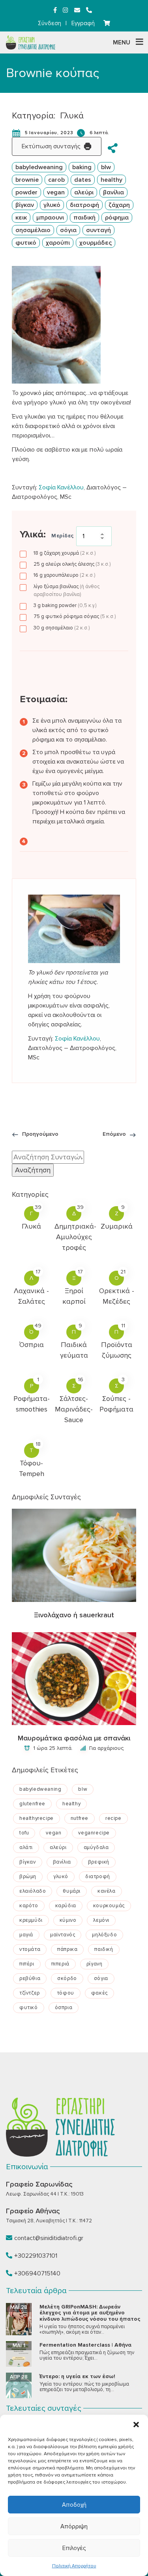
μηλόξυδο (104, 1935)
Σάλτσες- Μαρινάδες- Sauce (74, 1409)
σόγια (68, 230)
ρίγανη (95, 1964)
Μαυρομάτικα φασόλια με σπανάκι (74, 1738)
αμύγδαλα (96, 1847)
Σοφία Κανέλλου (61, 487)
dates (83, 180)
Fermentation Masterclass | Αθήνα (85, 2345)
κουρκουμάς (109, 1906)
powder (26, 192)
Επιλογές (74, 2548)
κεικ (21, 218)
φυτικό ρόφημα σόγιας (75, 616)
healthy (111, 180)
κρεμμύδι (31, 1920)
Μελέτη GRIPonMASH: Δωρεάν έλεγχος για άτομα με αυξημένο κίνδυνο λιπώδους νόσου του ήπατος (90, 2313)
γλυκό (52, 205)
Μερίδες (63, 536)
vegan (56, 192)
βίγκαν (25, 205)
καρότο (29, 1906)
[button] (136, 2425)
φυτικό (26, 243)
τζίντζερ (30, 1993)
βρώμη (28, 1877)
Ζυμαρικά (117, 1226)
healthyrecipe (37, 1818)
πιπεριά (60, 1964)
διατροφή (84, 205)
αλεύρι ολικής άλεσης (72, 564)
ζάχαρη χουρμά (65, 553)
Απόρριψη (74, 2526)
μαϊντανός (63, 1935)
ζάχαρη (119, 205)
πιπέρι (27, 1964)
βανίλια (113, 192)
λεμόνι (101, 1920)
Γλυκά (72, 116)
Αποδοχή (74, 2505)
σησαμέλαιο (33, 230)
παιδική (84, 218)
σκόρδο (67, 1978)
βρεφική (99, 1862)
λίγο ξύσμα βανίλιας (67, 590)
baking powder (65, 605)
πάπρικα (67, 1949)
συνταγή (98, 230)
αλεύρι (84, 192)
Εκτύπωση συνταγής (51, 146)
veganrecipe (94, 1833)
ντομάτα (30, 1949)
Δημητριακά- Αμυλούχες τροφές (75, 1237)
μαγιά (26, 1935)
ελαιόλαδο (33, 1891)
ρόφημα (117, 218)
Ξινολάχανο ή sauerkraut (74, 1615)
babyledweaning (39, 167)
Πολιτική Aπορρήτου (74, 2566)
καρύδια (66, 1906)
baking (82, 167)
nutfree (80, 1818)
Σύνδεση (50, 23)
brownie (27, 180)
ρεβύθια (30, 1978)
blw (106, 167)
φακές (99, 1993)
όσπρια (64, 2008)
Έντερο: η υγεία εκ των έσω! (77, 2376)
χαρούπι (58, 243)
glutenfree (32, 1804)
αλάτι (26, 1847)
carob (56, 180)
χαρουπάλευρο (64, 575)
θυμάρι (72, 1891)
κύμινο (68, 1920)
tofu (24, 1833)
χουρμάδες (96, 243)
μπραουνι (50, 218)
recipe (113, 1818)
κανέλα (107, 1891)
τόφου (66, 1993)
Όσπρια (32, 1345)
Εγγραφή (83, 23)
